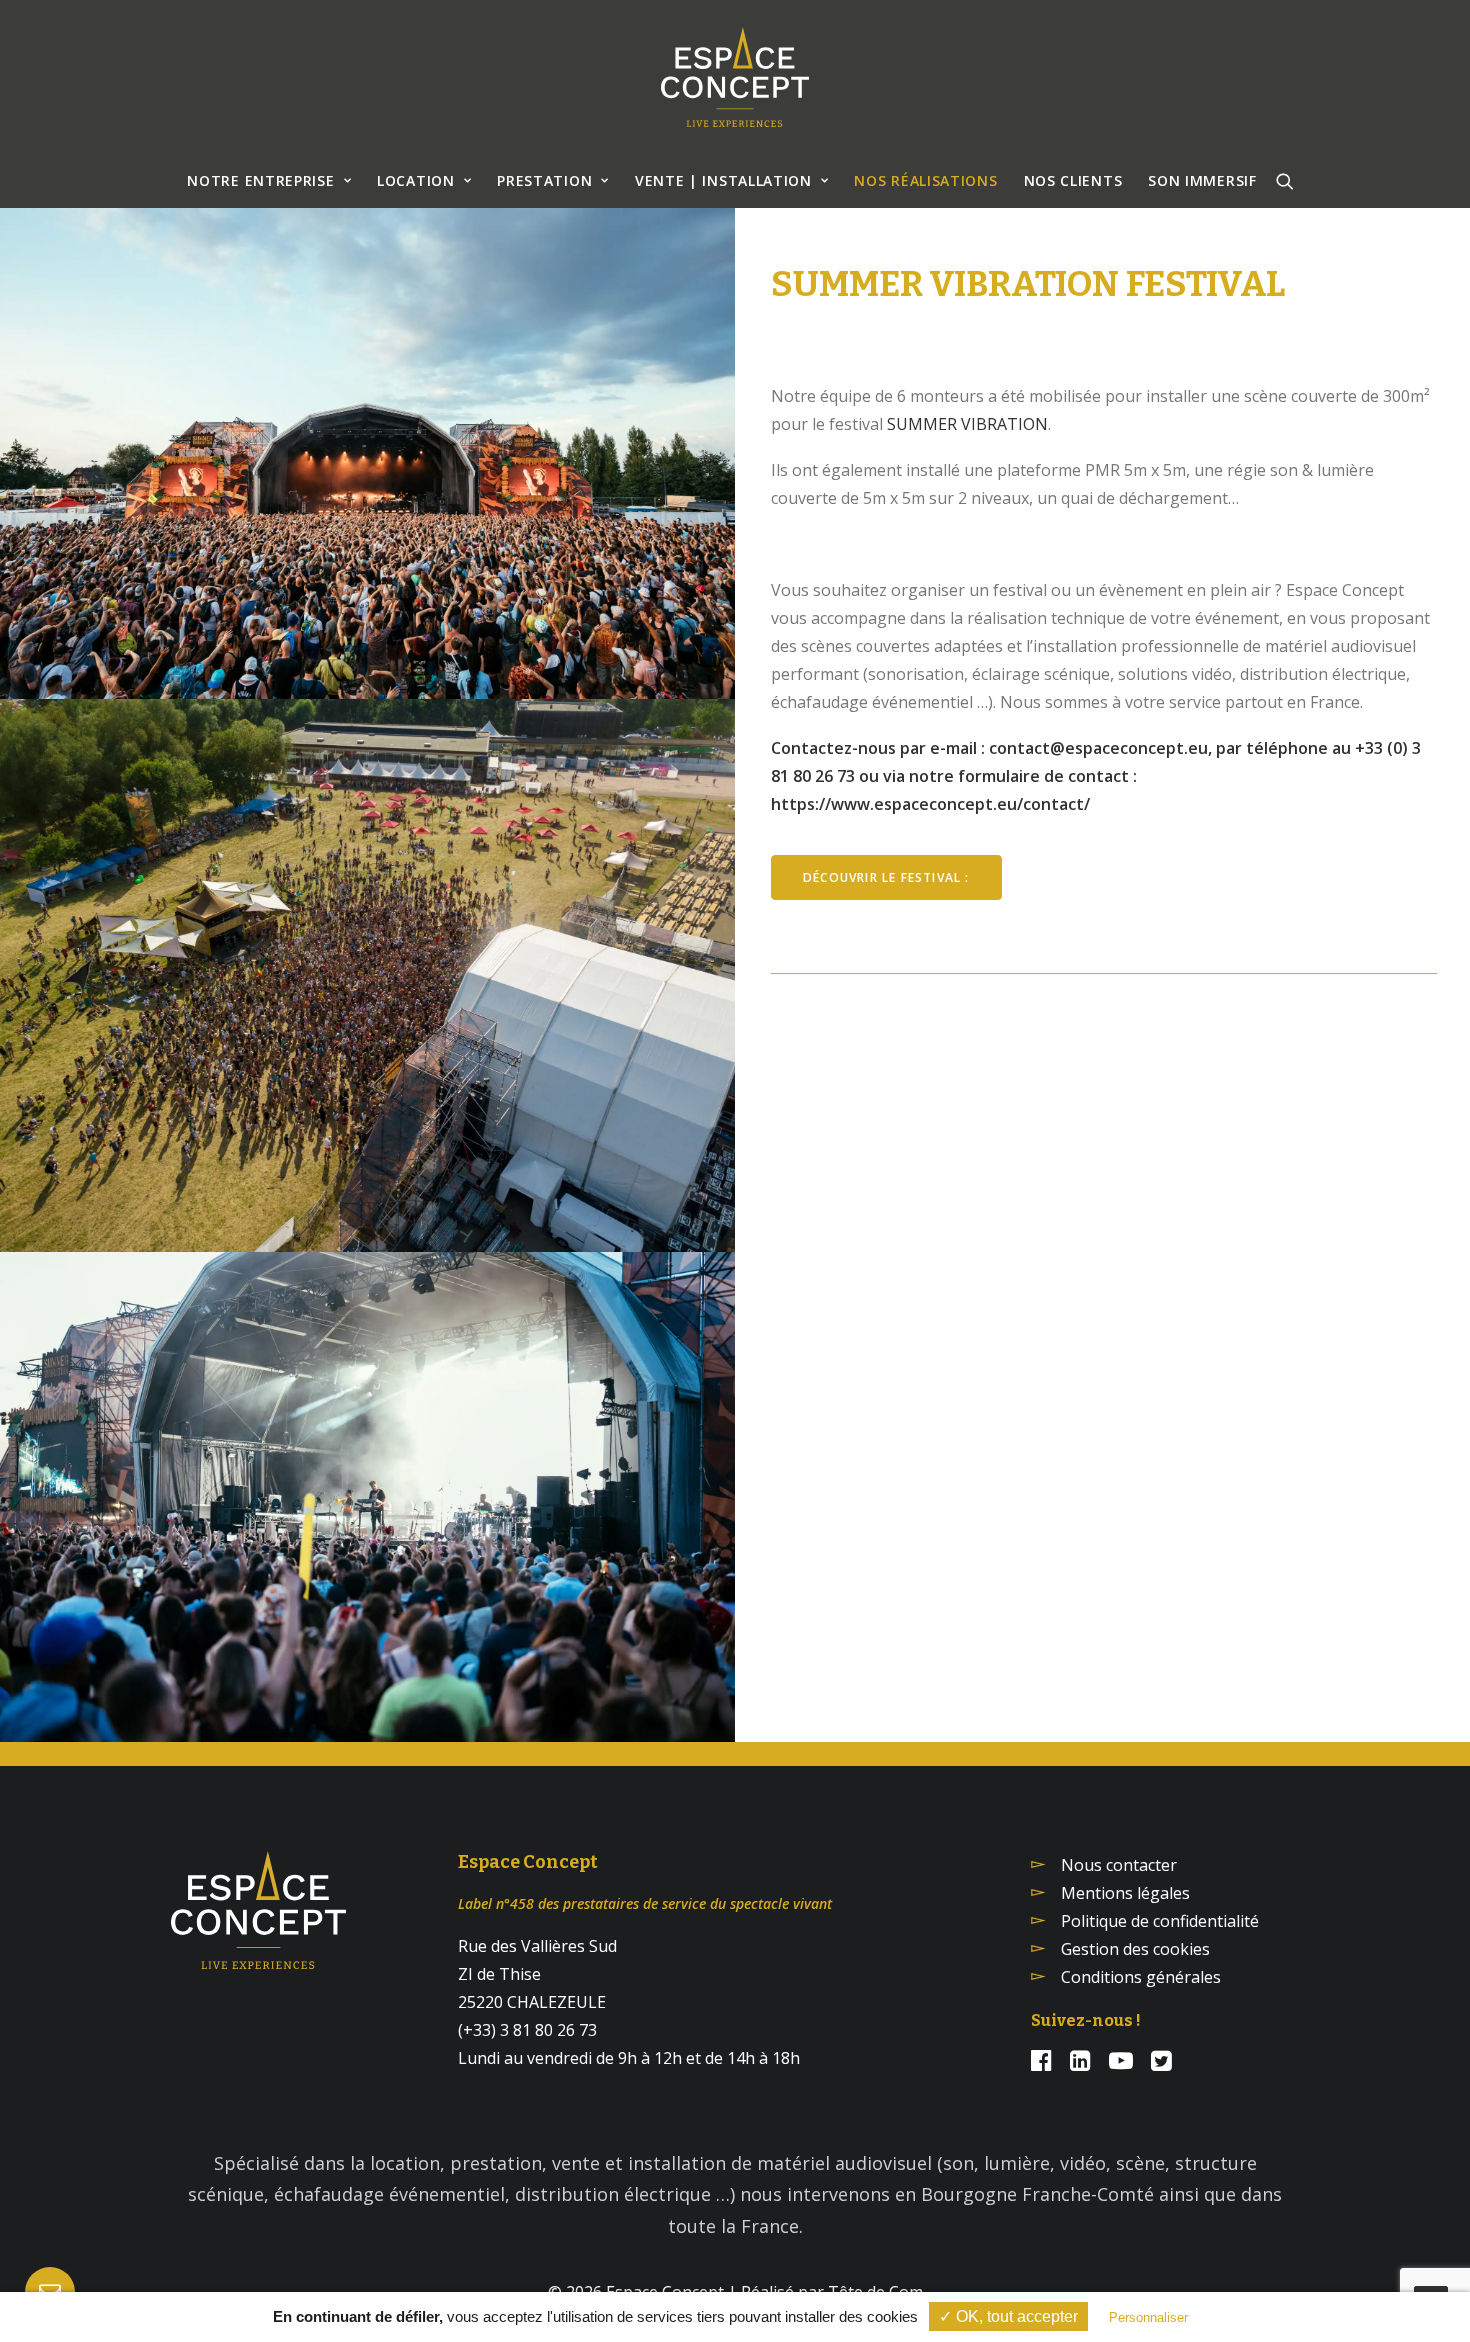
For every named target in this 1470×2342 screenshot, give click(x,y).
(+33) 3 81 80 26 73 (527, 2030)
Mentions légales (1125, 1893)
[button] (1285, 181)
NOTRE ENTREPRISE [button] (260, 180)
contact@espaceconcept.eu (1098, 748)
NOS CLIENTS (1073, 180)
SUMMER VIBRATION (967, 424)
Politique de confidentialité (1160, 1921)
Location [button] (416, 180)
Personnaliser (1148, 2317)
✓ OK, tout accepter (1008, 2316)
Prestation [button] (544, 180)
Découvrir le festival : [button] (886, 877)
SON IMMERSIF (1202, 180)
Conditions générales (1141, 1977)
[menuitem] (269, 181)
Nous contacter (1119, 1865)
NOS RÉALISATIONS (925, 180)
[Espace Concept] (735, 77)
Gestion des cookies (1135, 1949)
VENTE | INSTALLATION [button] (723, 180)
